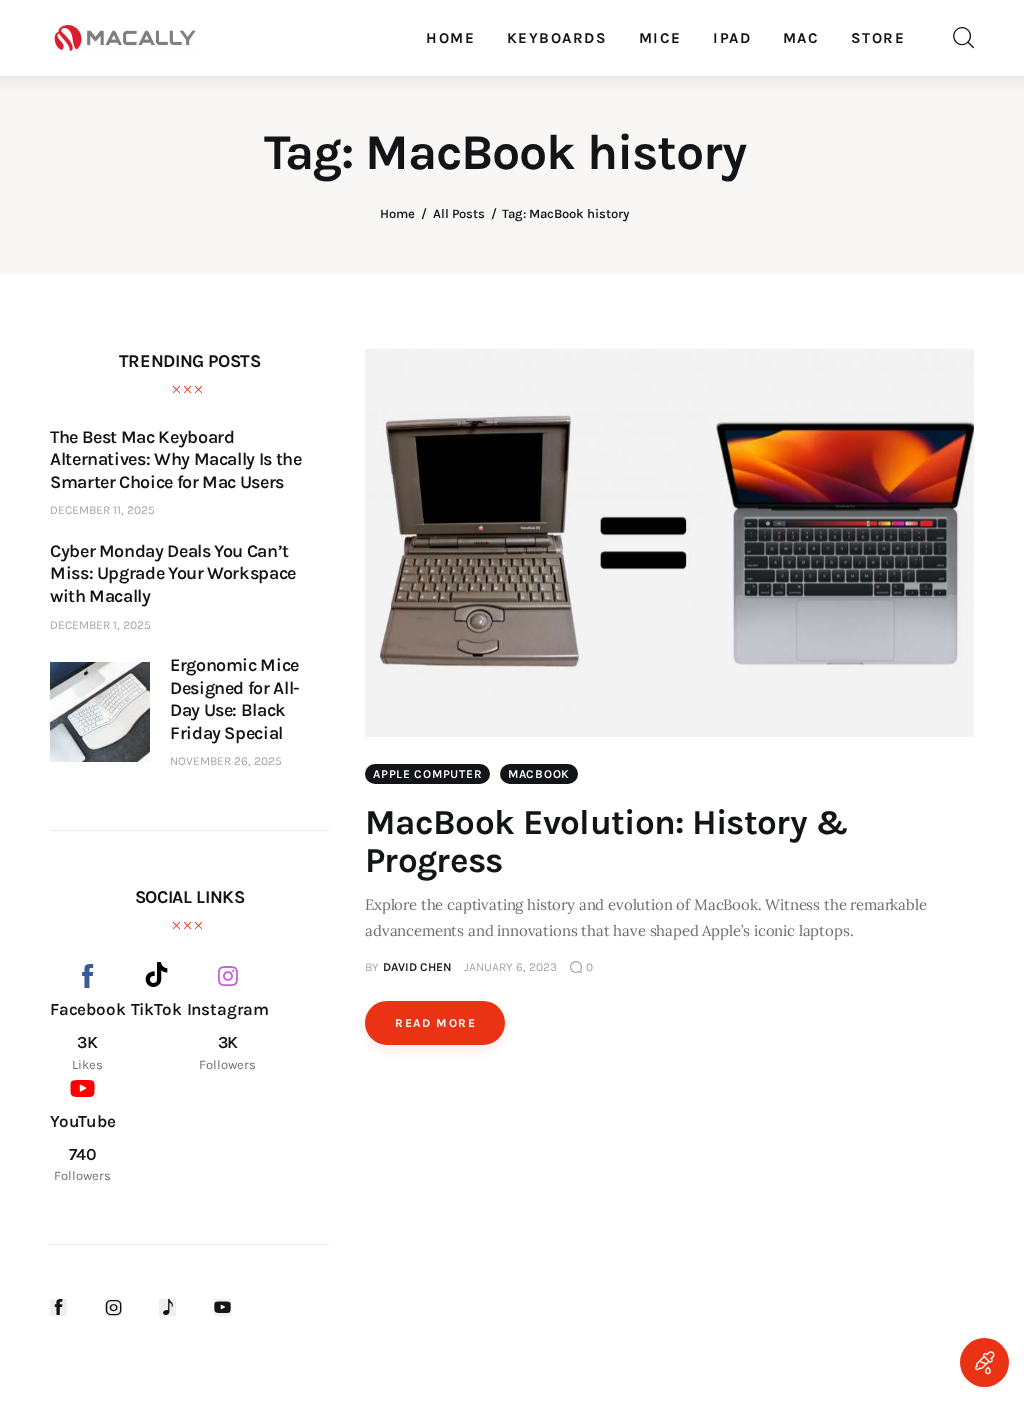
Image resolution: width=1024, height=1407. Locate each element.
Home (397, 213)
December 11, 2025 (102, 510)
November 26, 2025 (226, 761)
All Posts (459, 213)
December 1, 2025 (100, 625)
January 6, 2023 (510, 967)
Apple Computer (427, 774)
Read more (435, 1023)
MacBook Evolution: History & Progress (606, 841)
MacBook (539, 774)
